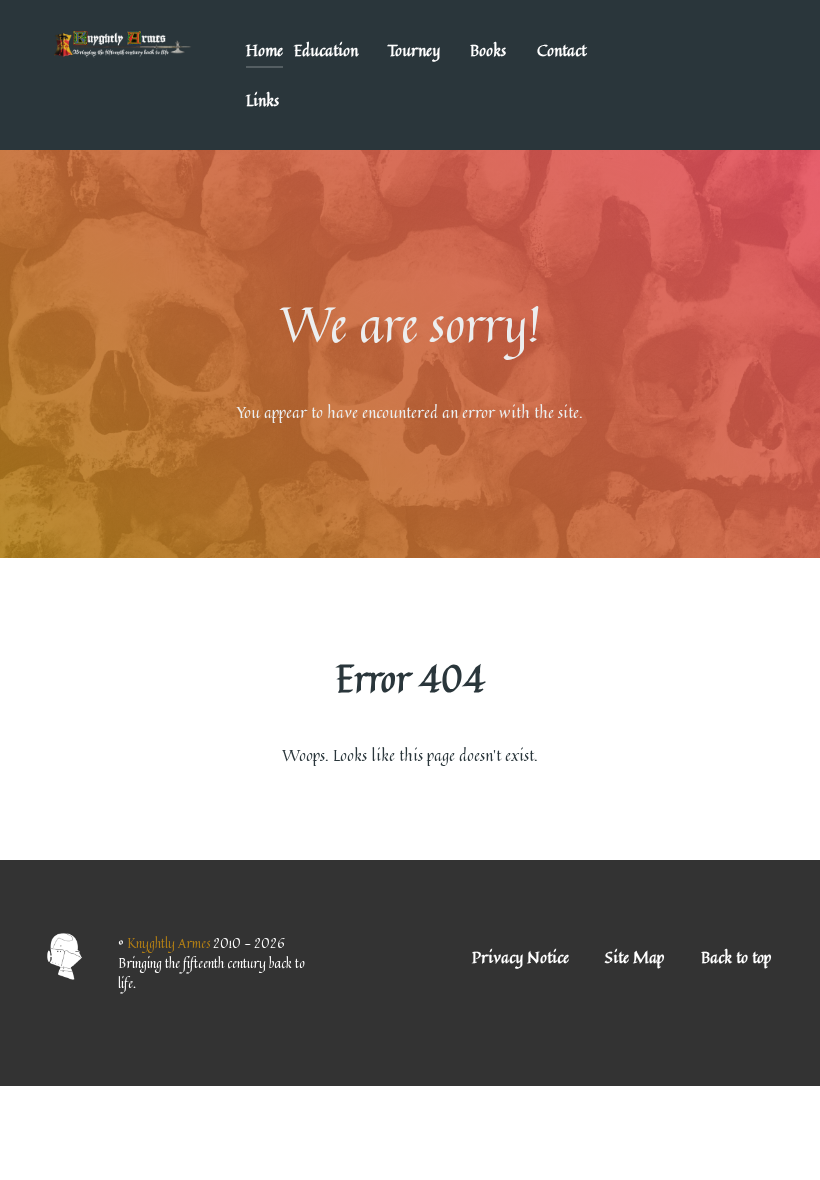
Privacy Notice (520, 957)
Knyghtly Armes (170, 943)
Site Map (634, 957)
